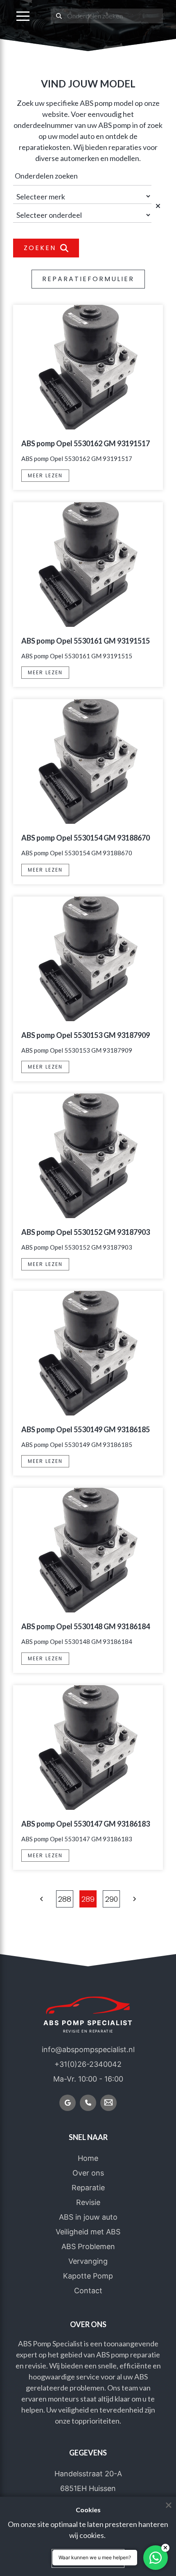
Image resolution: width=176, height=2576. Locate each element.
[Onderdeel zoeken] (59, 16)
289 (88, 1899)
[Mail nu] (108, 2103)
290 (112, 1899)
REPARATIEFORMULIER (88, 279)
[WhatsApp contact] (156, 2558)
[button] (23, 16)
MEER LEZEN (45, 475)
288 (65, 1899)
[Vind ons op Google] (68, 2103)
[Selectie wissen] (159, 206)
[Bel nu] (88, 2103)
